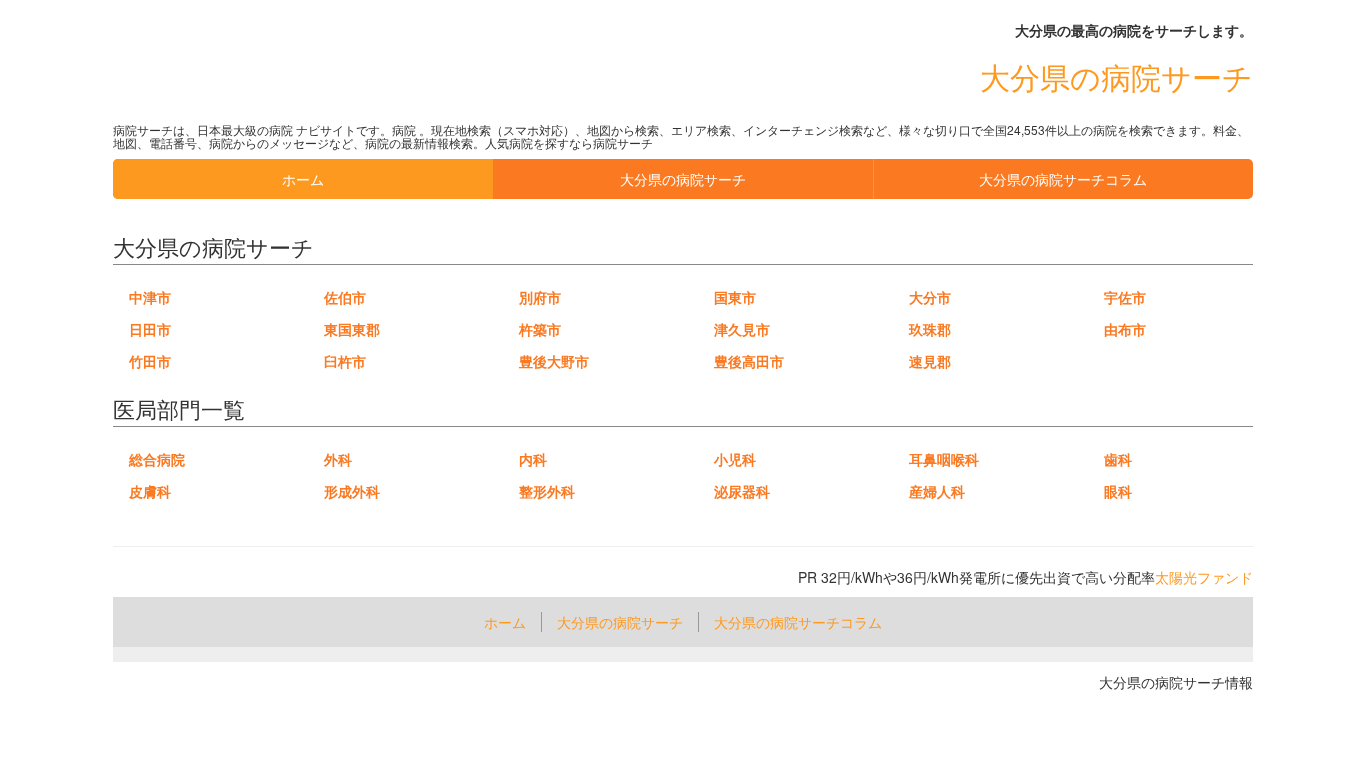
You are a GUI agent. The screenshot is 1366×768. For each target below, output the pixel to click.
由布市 (1125, 329)
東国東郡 (352, 329)
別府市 (540, 297)
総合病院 (157, 459)
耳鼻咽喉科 (944, 459)
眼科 (1118, 491)
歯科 (1118, 459)
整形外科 (547, 491)
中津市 (150, 297)
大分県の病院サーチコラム (1063, 179)
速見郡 (930, 361)
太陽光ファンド (1204, 577)
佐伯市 (345, 297)
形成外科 (352, 491)
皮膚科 (150, 491)
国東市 (735, 297)
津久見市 (742, 329)
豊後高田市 (749, 361)
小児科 (735, 459)
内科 (533, 459)
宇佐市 (1125, 297)
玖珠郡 (930, 329)
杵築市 (540, 329)
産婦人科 (937, 491)
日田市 (150, 329)
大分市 (930, 297)
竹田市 (150, 361)
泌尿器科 (742, 491)
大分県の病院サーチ (1116, 76)
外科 (338, 459)
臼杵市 (345, 361)
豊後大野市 (554, 361)
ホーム (303, 179)
